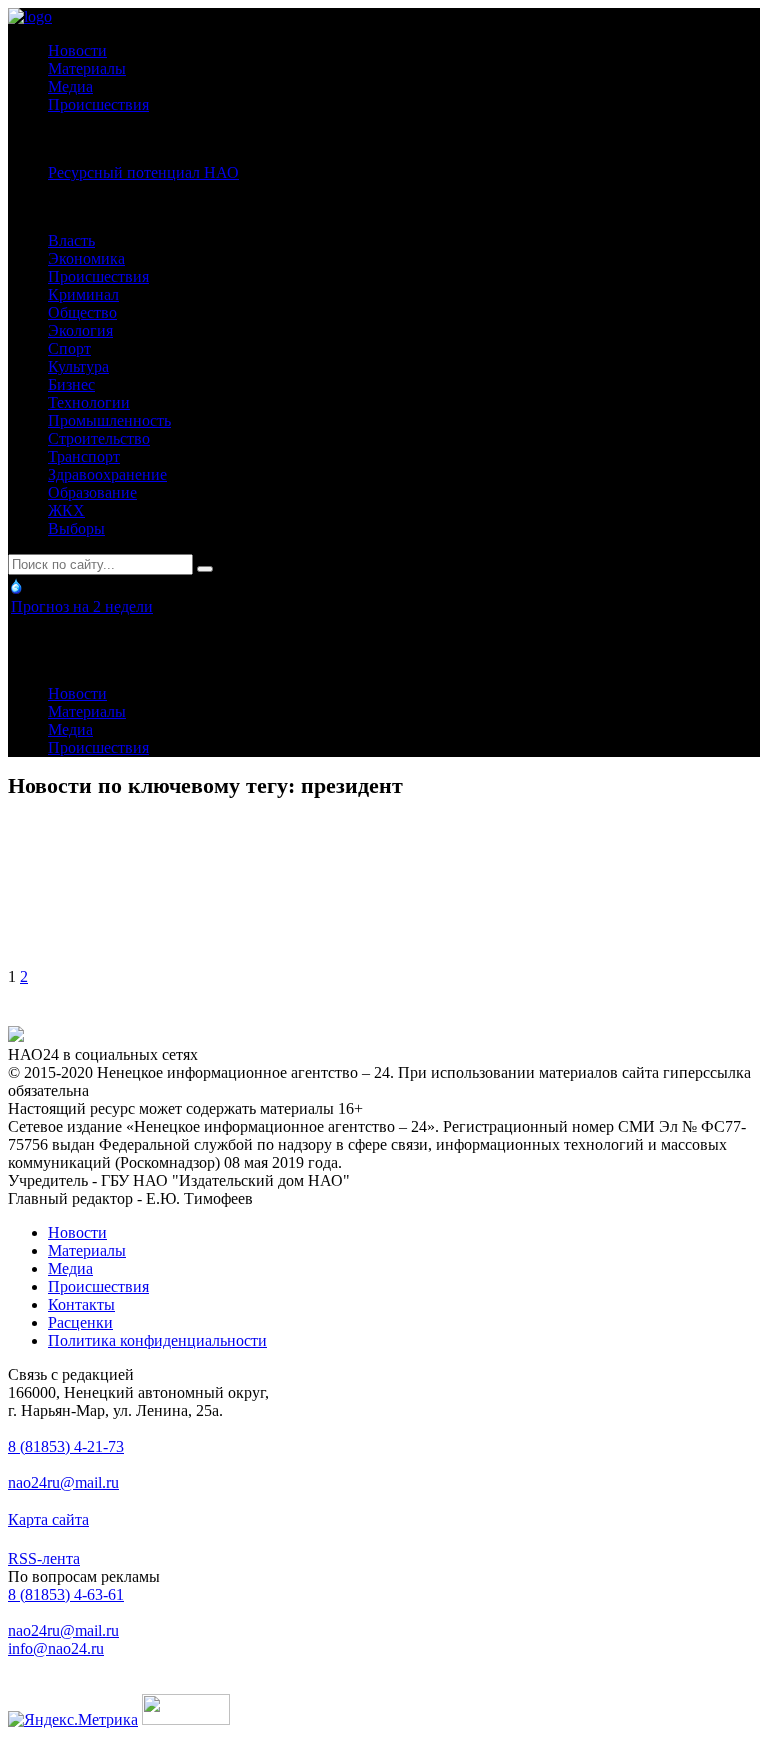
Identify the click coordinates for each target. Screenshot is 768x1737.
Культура (78, 366)
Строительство (99, 438)
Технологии (89, 402)
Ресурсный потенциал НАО (143, 172)
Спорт (69, 348)
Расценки (80, 1322)
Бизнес (71, 384)
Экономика (86, 258)
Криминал (83, 294)
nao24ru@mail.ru (63, 1482)
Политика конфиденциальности (157, 1340)
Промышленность (109, 420)
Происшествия (98, 104)
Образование (92, 492)
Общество (82, 312)
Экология (80, 330)
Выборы (76, 528)
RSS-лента (44, 1558)
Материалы (87, 68)
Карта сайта (48, 1519)
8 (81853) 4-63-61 (66, 1594)
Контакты (81, 1304)
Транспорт (84, 456)
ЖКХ (66, 510)
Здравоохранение (107, 474)
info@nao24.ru (56, 1648)
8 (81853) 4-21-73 (66, 1446)
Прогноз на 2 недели (82, 606)
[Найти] (205, 569)
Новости (77, 50)
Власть (71, 240)
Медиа (70, 86)
